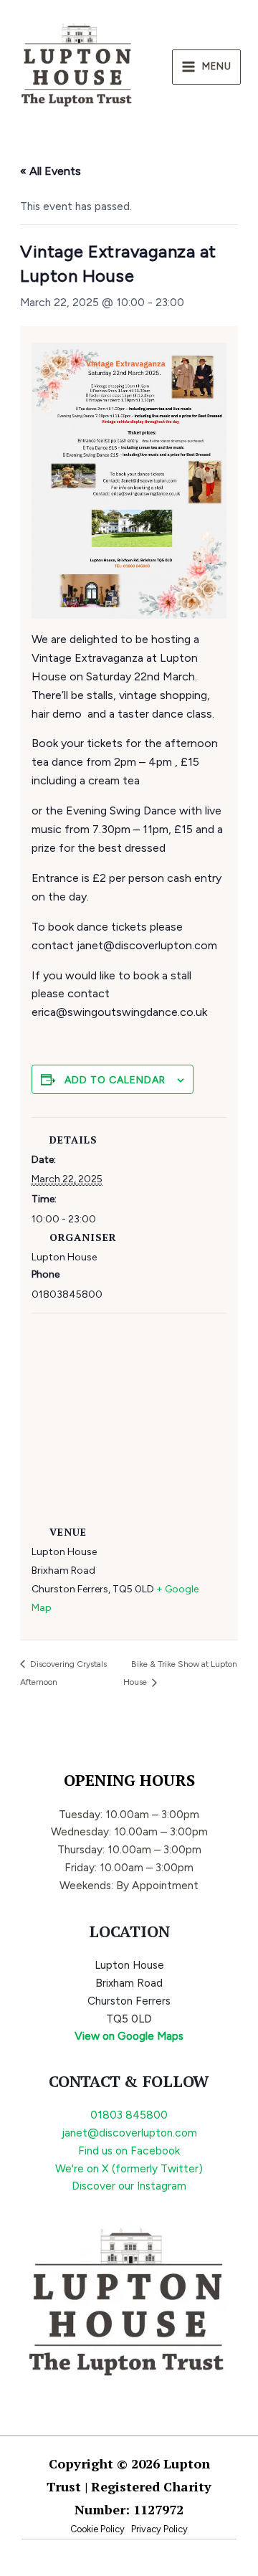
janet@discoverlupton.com (129, 2133)
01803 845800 (129, 2115)
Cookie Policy (97, 2529)
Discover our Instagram (129, 2186)
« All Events (51, 171)
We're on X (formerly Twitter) (129, 2168)
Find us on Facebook (129, 2150)
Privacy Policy (159, 2529)
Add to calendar (115, 1080)
